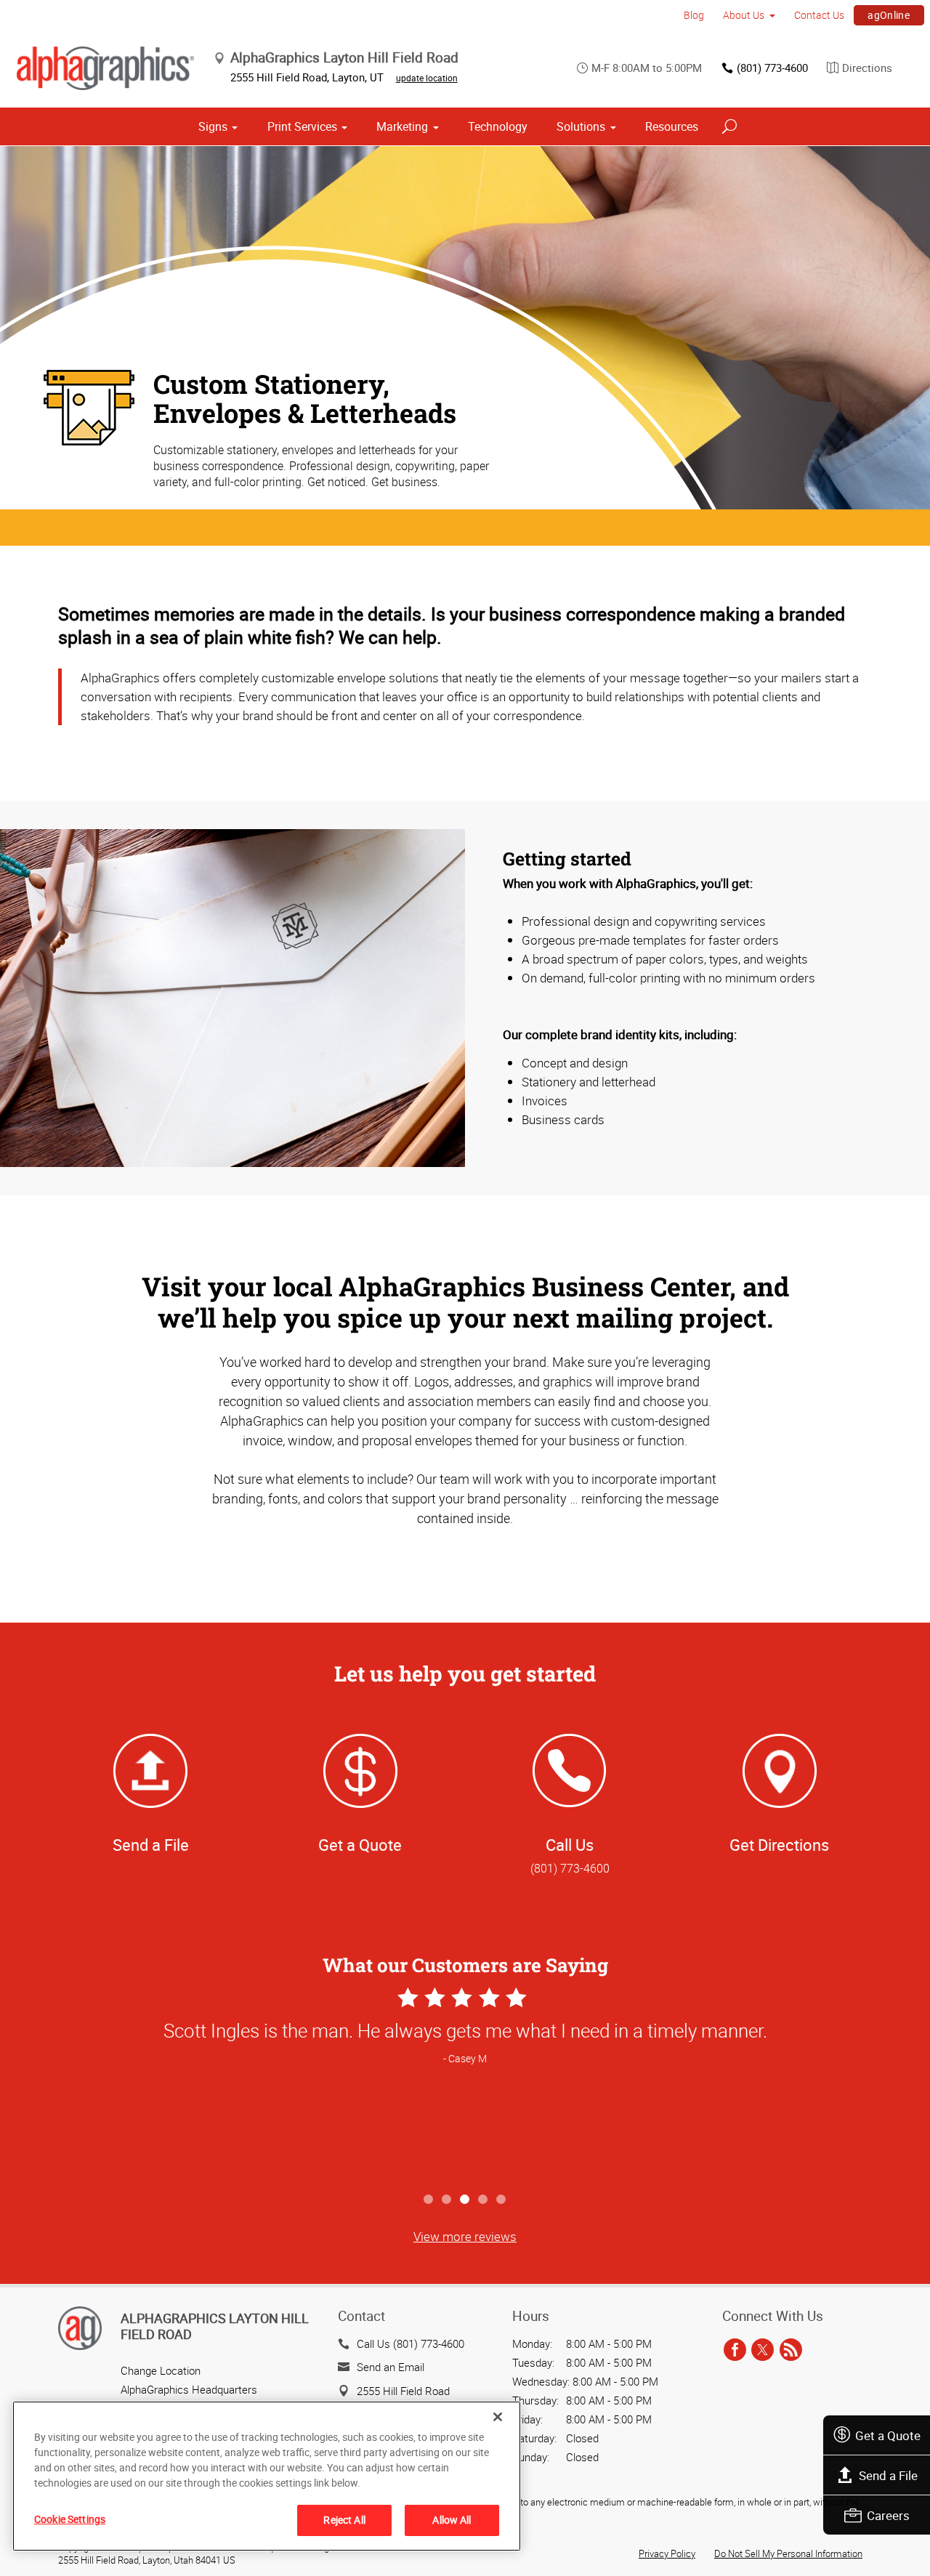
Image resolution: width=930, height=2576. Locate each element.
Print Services (302, 126)
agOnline (889, 15)
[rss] (791, 2351)
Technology (498, 126)
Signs (213, 126)
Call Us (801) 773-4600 (411, 2343)
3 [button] (465, 2200)
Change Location (161, 2370)
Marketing (402, 126)
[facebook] (735, 2351)
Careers (888, 2515)
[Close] (498, 2417)
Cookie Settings (70, 2519)
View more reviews (465, 2236)
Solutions (581, 126)
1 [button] (429, 2200)
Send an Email (391, 2367)
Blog (694, 15)
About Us (744, 15)
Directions (867, 68)
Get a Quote (888, 2435)
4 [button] (484, 2200)
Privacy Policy (667, 2553)
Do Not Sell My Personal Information (788, 2553)
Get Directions (779, 1845)
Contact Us (819, 15)
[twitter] (763, 2351)
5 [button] (502, 2200)
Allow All (452, 2520)
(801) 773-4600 (772, 68)
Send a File (888, 2475)
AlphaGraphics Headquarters (189, 2389)
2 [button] (447, 2200)
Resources (672, 126)
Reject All (344, 2520)
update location (427, 78)
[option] (465, 2084)
